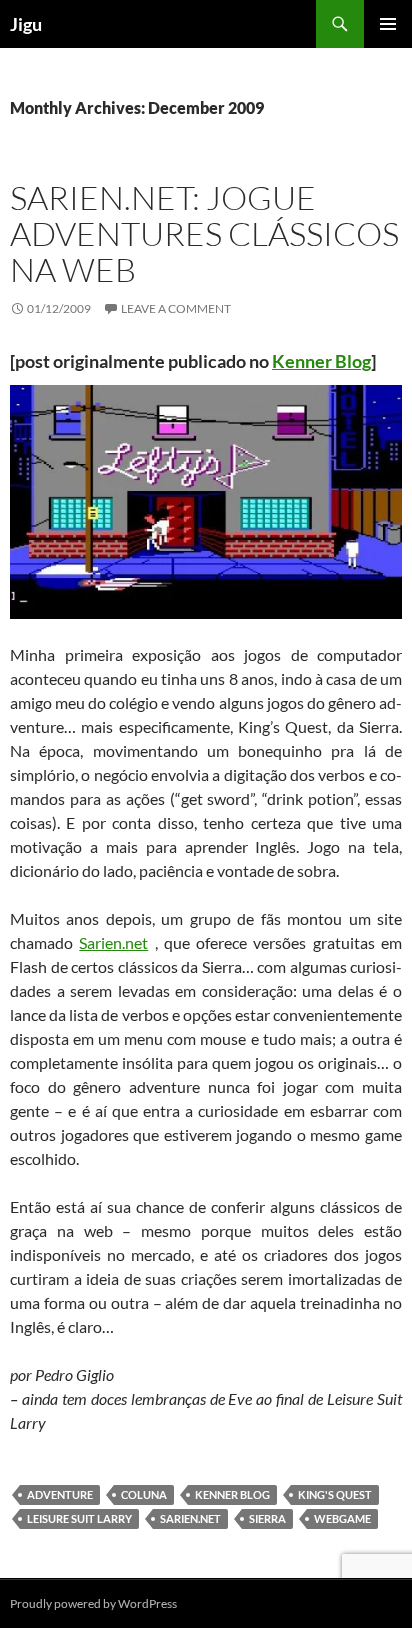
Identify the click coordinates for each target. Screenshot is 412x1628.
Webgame (342, 1518)
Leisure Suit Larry (79, 1518)
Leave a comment (176, 308)
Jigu (26, 24)
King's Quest (335, 1494)
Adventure (60, 1494)
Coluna (144, 1494)
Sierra (267, 1518)
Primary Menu (388, 24)
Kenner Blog (321, 361)
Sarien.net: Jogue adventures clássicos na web (204, 233)
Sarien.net (113, 942)
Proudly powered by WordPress (93, 1603)
